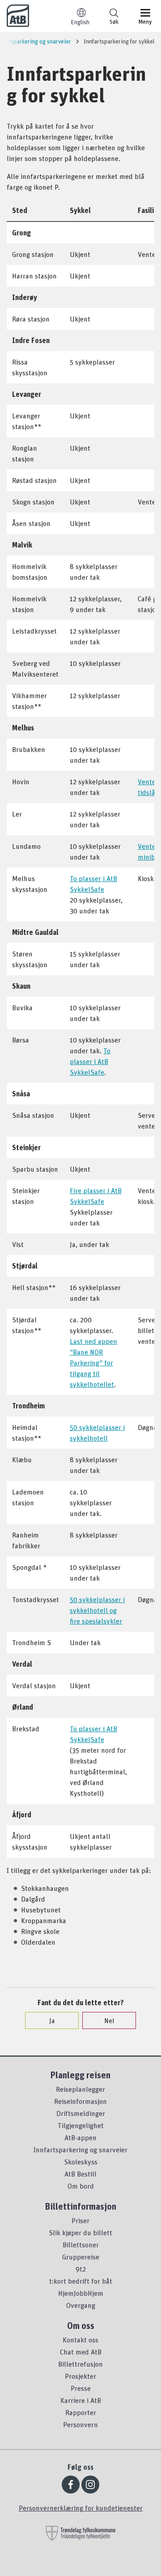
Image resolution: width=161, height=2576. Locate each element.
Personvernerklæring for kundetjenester (81, 2508)
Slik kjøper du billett (80, 2233)
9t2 (81, 2269)
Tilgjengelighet (81, 2125)
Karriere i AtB (81, 2400)
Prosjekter (80, 2376)
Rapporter (81, 2412)
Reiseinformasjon (80, 2101)
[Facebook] (71, 2485)
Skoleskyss (81, 2162)
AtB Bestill (80, 2174)
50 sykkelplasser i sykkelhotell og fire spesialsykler (97, 1610)
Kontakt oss (80, 2340)
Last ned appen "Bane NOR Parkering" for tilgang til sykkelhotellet (93, 1363)
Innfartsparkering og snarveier (80, 2150)
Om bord (81, 2186)
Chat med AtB (81, 2352)
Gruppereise (81, 2257)
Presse (81, 2388)
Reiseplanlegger (80, 2089)
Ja (52, 2020)
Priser (80, 2220)
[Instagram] (90, 2485)
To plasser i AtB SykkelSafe (90, 1061)
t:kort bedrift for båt (81, 2281)
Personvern (80, 2424)
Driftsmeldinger (81, 2113)
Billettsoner (81, 2245)
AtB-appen (80, 2137)
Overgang (81, 2305)
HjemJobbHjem (81, 2293)
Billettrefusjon (80, 2364)
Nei (109, 2020)
